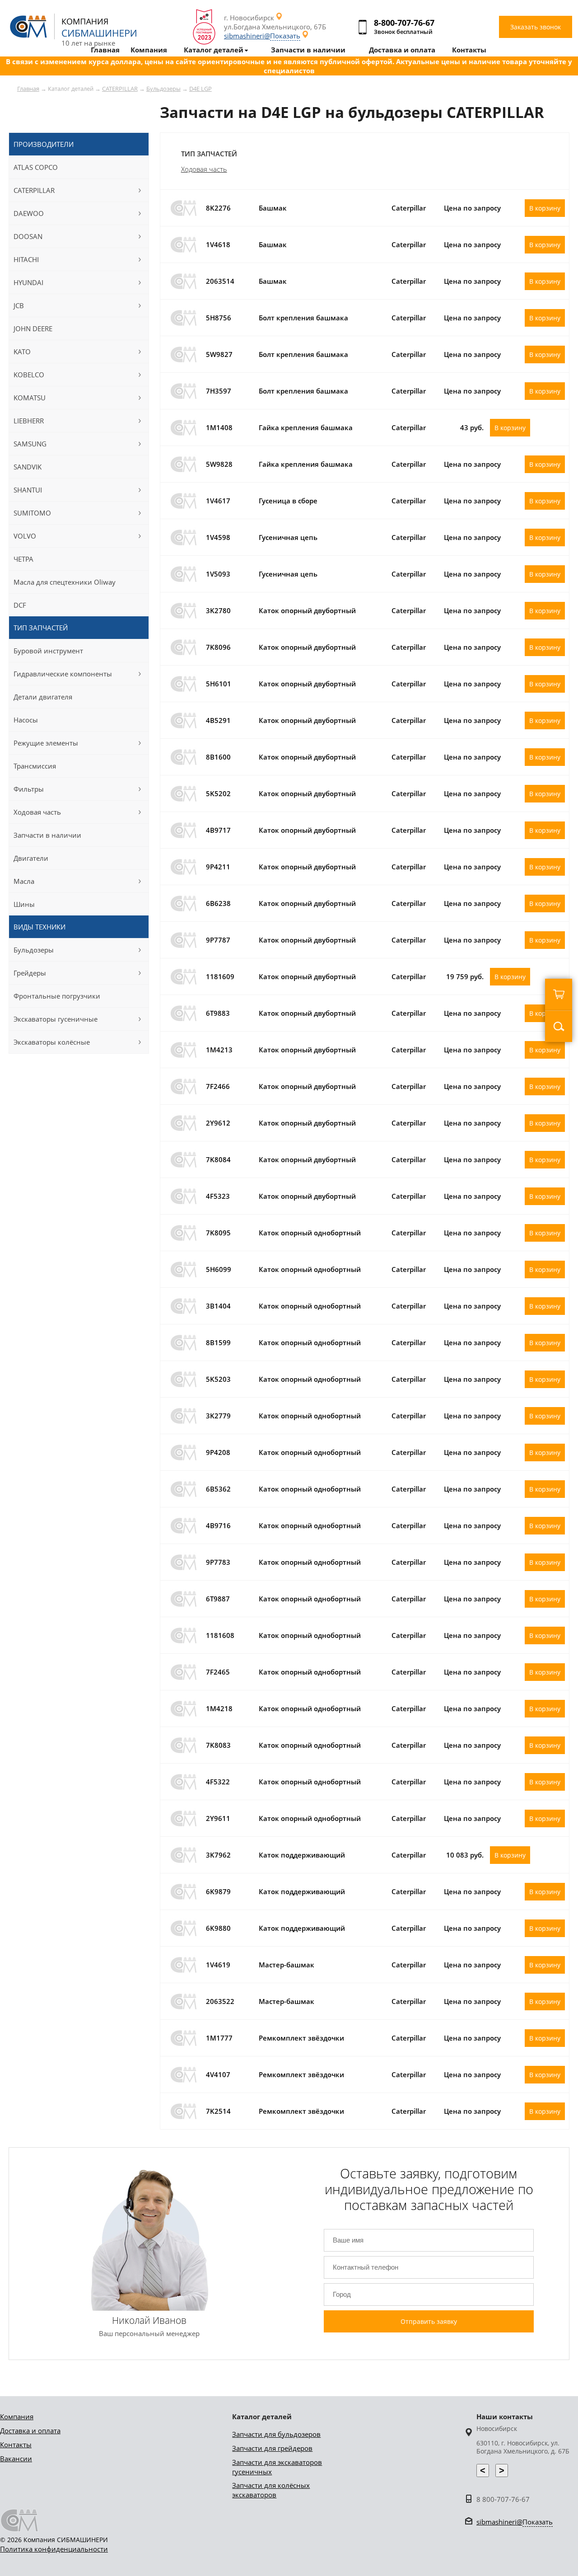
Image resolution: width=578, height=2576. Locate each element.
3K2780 (218, 610)
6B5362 (218, 1489)
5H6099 (219, 1269)
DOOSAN (28, 236)
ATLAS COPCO (36, 167)
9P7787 (218, 940)
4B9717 (218, 830)
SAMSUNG (30, 444)
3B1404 (218, 1306)
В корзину (545, 208)
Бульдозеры (163, 89)
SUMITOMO (32, 513)
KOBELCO (29, 375)
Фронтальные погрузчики (57, 996)
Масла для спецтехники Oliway (65, 582)
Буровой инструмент (48, 651)
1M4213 (219, 1050)
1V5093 (218, 574)
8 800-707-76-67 (503, 2499)
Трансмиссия (35, 766)
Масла (24, 881)
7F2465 (218, 1672)
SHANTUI (28, 490)
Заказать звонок (536, 27)
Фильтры (29, 789)
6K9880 (218, 1928)
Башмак (273, 208)
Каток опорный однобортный (310, 1233)
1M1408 (219, 427)
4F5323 (218, 1196)
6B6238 (218, 903)
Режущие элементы (46, 743)
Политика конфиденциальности (54, 2549)
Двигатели (31, 858)
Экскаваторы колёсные (52, 1042)
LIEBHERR (29, 421)
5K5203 (218, 1379)
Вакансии (16, 2459)
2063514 (220, 281)
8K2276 (218, 208)
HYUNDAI (28, 282)
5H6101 (219, 684)
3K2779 (218, 1416)
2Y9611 (218, 1818)
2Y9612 (218, 1123)
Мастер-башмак (287, 1965)
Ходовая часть (204, 169)
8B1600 (218, 757)
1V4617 (218, 501)
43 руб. (472, 427)
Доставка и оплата (30, 2431)
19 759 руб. (465, 976)
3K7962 (218, 1855)
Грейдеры (30, 973)
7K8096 (218, 647)
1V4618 (218, 244)
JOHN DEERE (33, 328)
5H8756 (219, 318)
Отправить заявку (429, 2321)
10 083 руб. (465, 1855)
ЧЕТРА (23, 559)
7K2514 (218, 2111)
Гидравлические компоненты (63, 674)
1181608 (220, 1635)
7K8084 (218, 1159)
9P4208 (218, 1452)
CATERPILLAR (120, 89)
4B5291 (218, 720)
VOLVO (25, 536)
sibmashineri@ (262, 36)
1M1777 (219, 2038)
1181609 (220, 976)
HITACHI (26, 259)
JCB (19, 305)
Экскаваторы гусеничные (56, 1019)
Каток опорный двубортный (307, 610)
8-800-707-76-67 (404, 23)
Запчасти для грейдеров (272, 2448)
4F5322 (218, 1782)
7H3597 (219, 391)
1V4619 (218, 1965)
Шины (24, 904)
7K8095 (218, 1233)
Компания (17, 2416)
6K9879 (218, 1891)
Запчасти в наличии (47, 835)
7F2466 (218, 1086)
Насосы (26, 720)
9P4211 (218, 867)
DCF (20, 605)
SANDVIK (28, 467)
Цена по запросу (472, 208)
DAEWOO (29, 213)
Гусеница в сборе (288, 501)
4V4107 (218, 2074)
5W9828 (219, 464)
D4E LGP (200, 89)
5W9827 (219, 354)
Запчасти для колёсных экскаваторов (271, 2490)
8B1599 (218, 1342)
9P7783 (218, 1562)
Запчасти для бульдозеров (276, 2434)
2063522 (220, 2001)
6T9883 (218, 1013)
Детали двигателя (43, 697)
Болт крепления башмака (303, 318)
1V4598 (218, 537)
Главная (28, 89)
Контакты (16, 2445)
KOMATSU (30, 398)
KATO (22, 352)
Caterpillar (409, 208)
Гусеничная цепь (288, 537)
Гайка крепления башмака (306, 427)
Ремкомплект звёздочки (301, 2038)
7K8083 (218, 1745)
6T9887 (218, 1599)
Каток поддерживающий (302, 1855)
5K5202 (218, 793)
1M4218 (219, 1708)
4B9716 (218, 1525)
